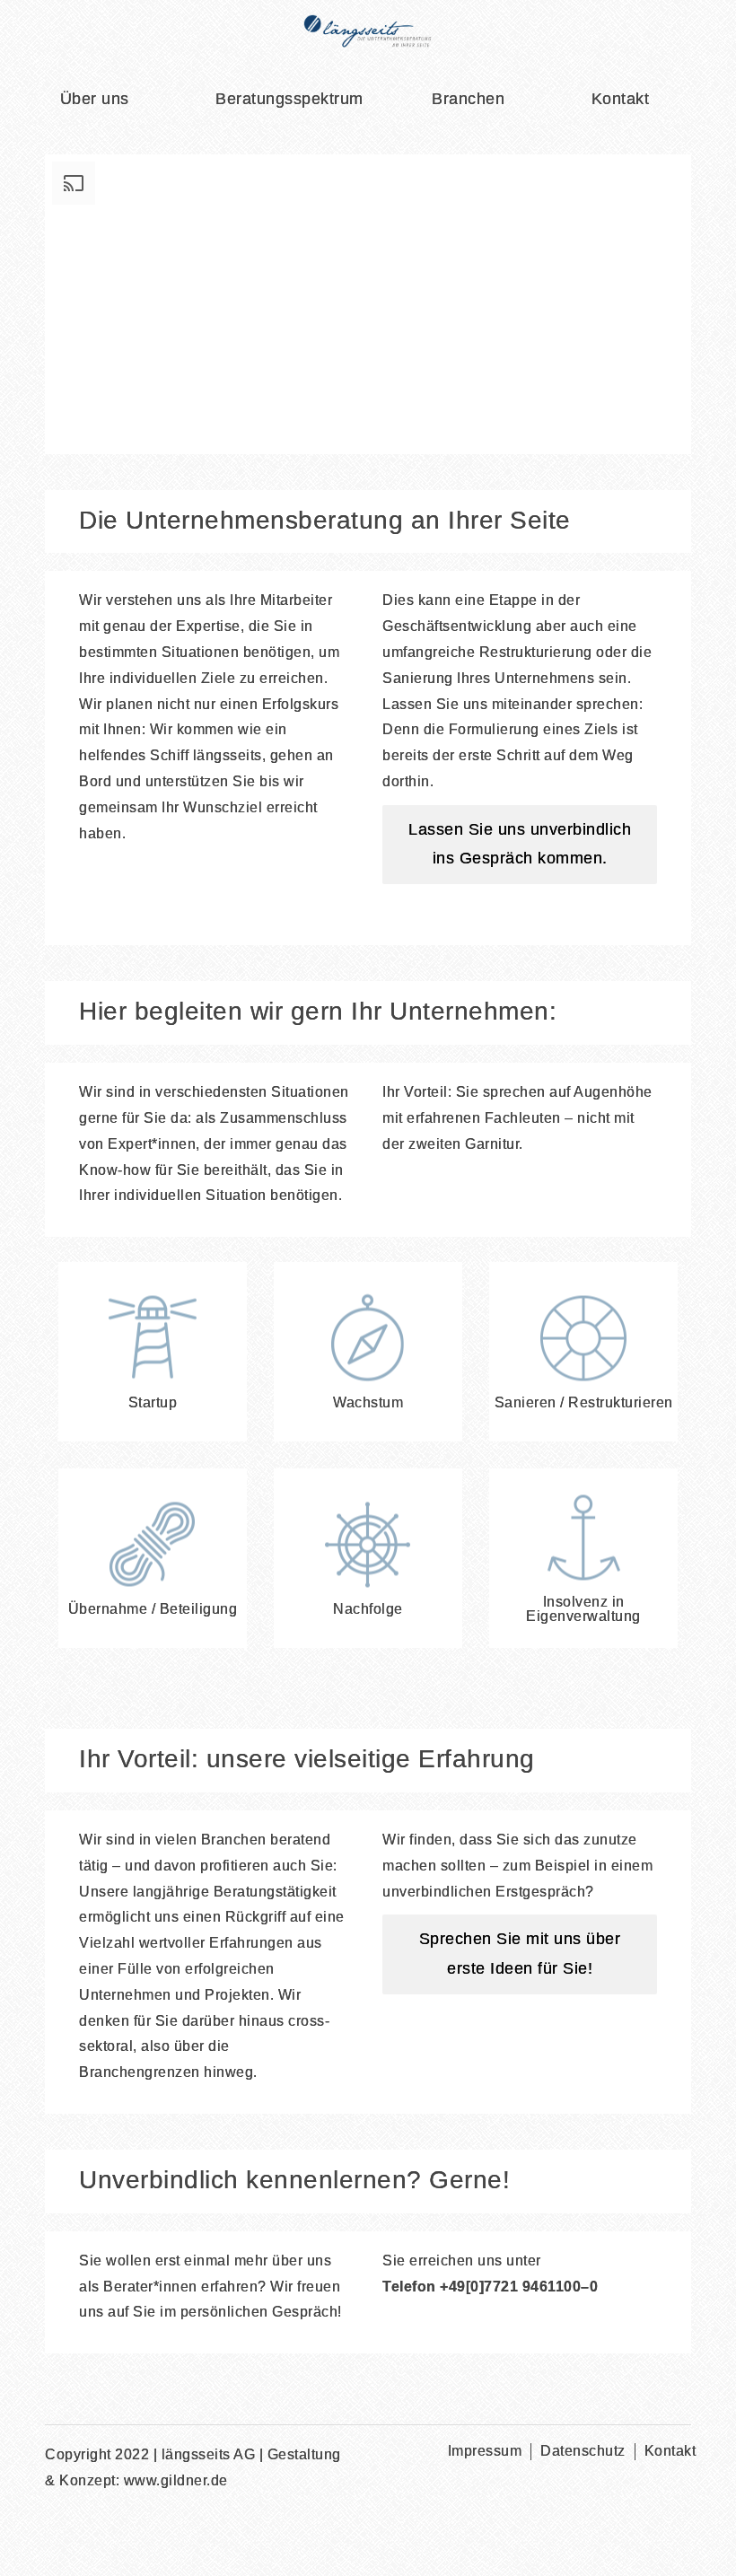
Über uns (95, 100)
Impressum (485, 2452)
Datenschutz (583, 2452)
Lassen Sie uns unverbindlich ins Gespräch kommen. (520, 845)
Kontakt (621, 100)
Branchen (468, 100)
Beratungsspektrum (289, 100)
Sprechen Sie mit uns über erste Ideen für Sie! (520, 1954)
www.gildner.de (176, 2481)
